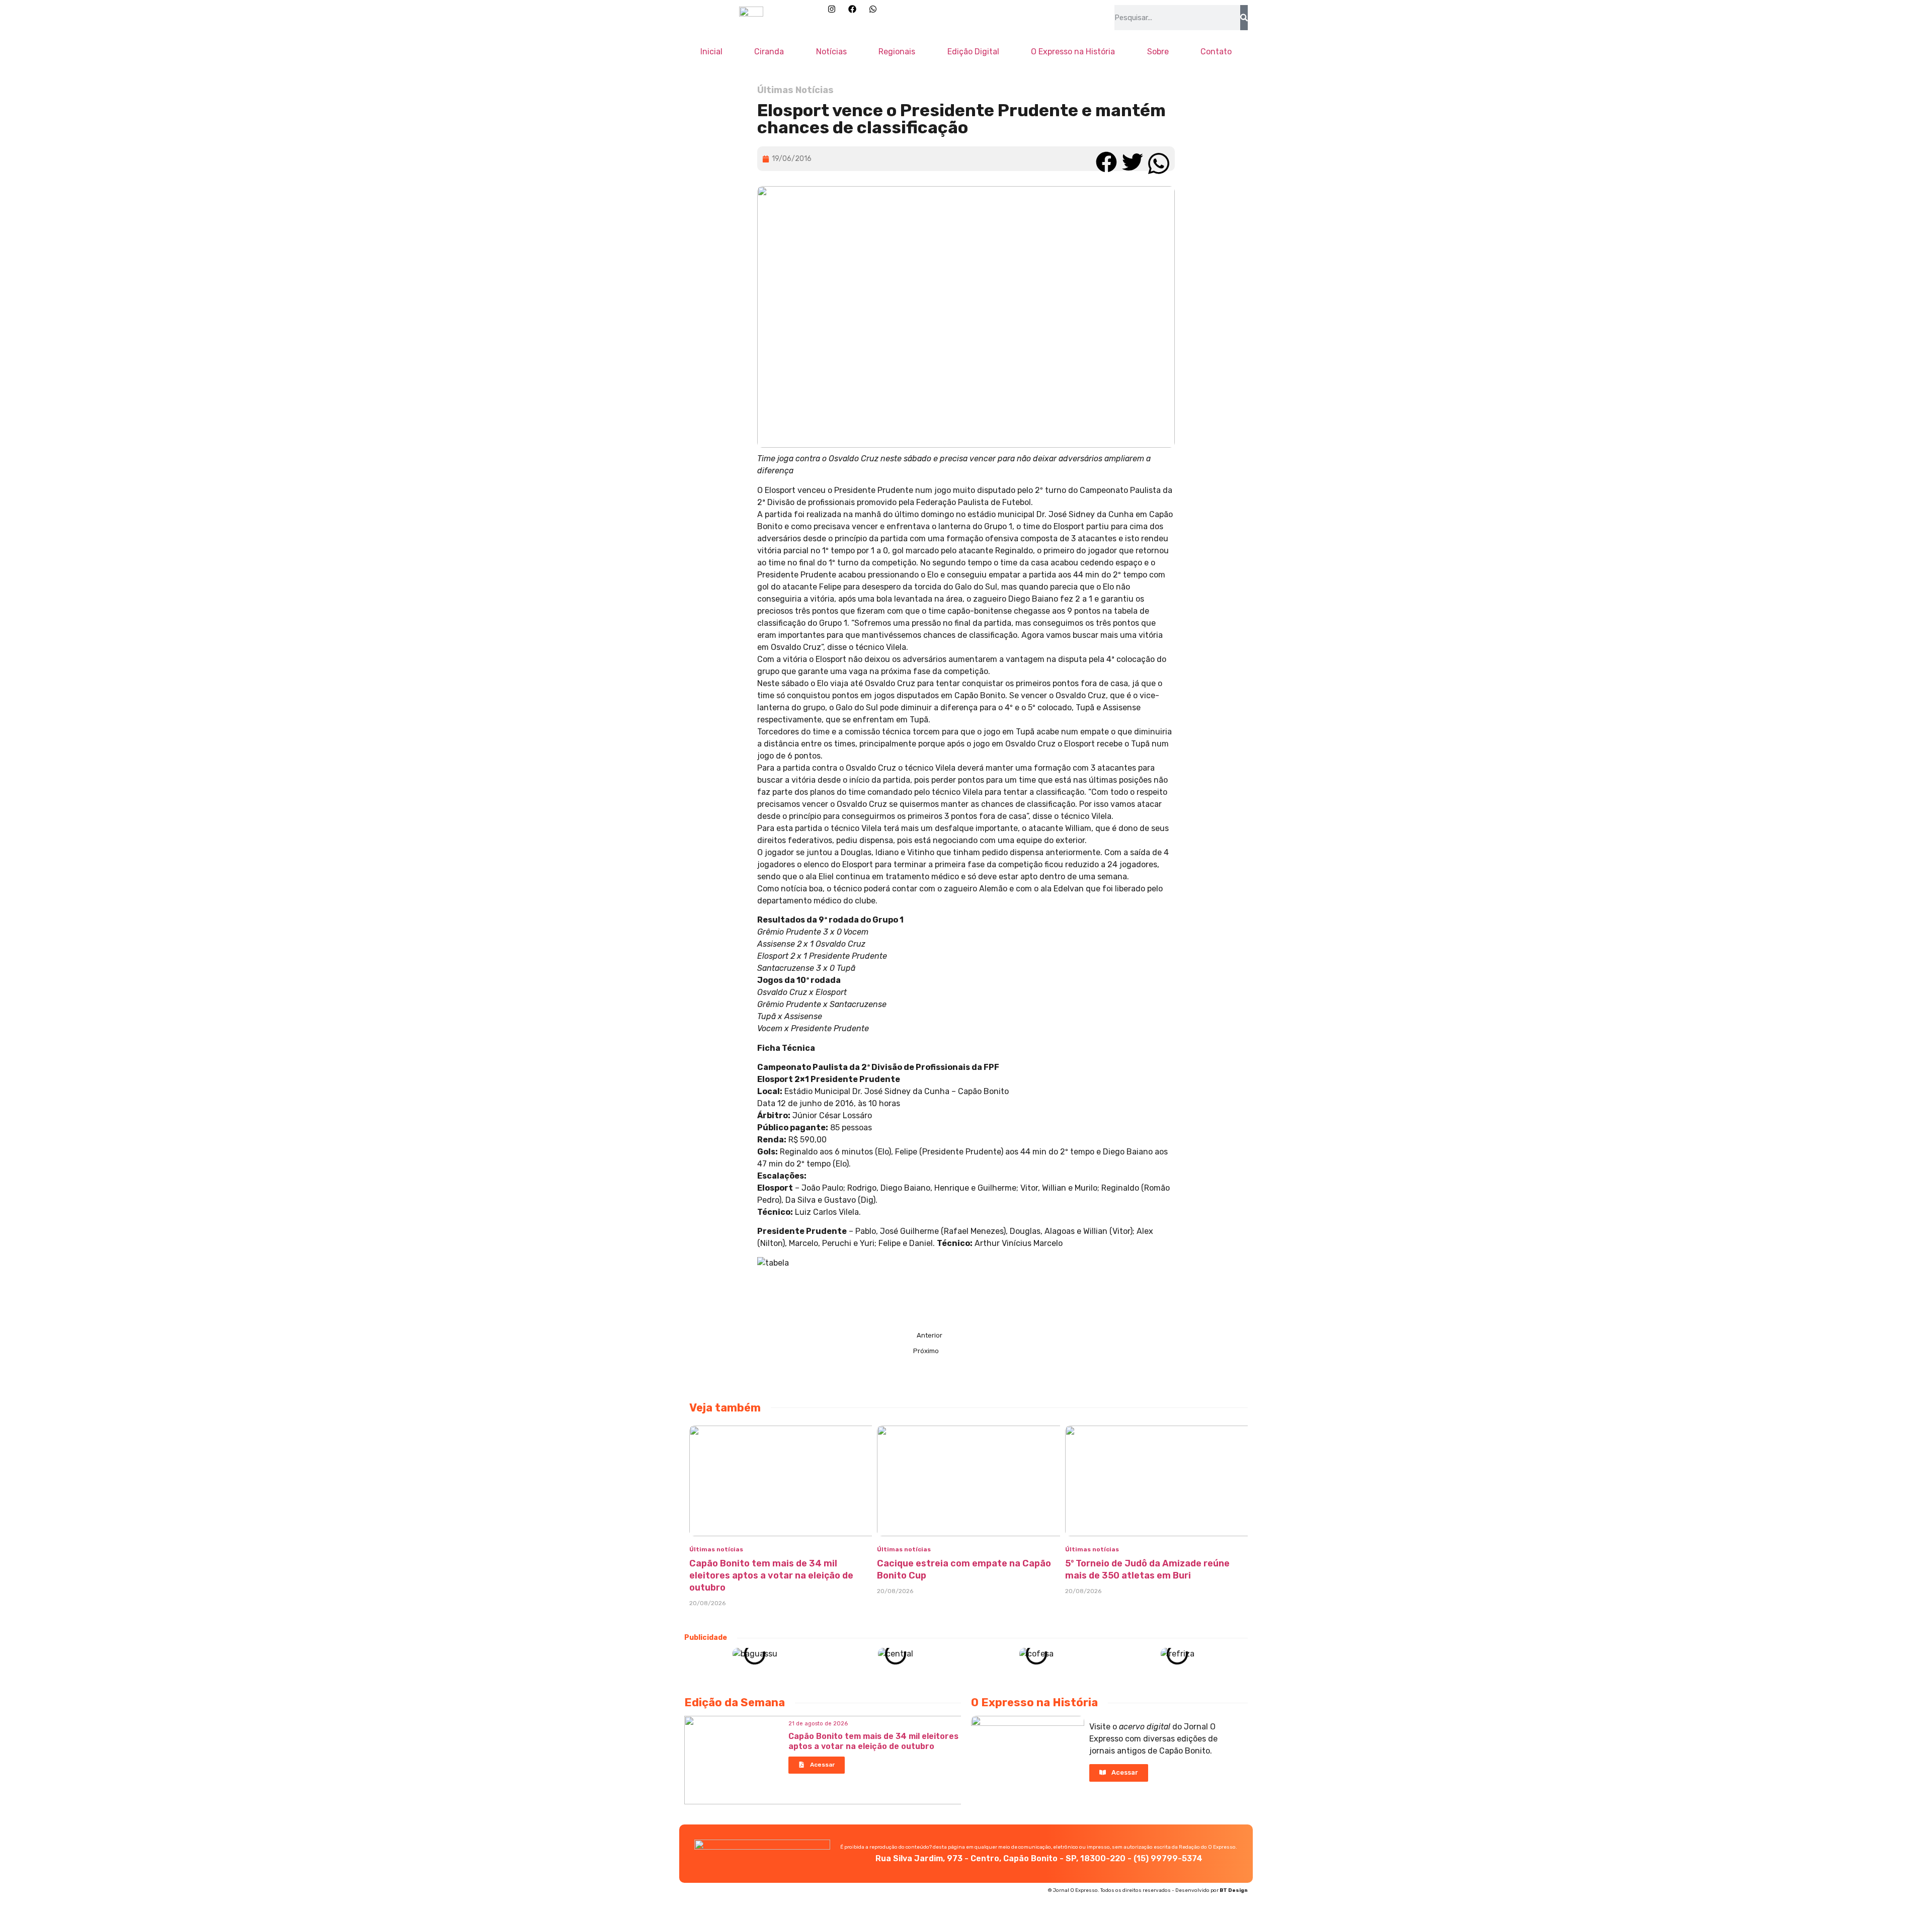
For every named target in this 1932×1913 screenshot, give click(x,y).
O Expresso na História (1073, 52)
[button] (1106, 159)
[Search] (1244, 18)
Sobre (1158, 52)
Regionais (897, 52)
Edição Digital (973, 52)
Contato (1216, 52)
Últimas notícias (716, 1549)
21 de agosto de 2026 (818, 1724)
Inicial (711, 52)
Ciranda (769, 52)
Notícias (831, 52)
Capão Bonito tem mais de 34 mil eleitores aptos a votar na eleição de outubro (771, 1575)
